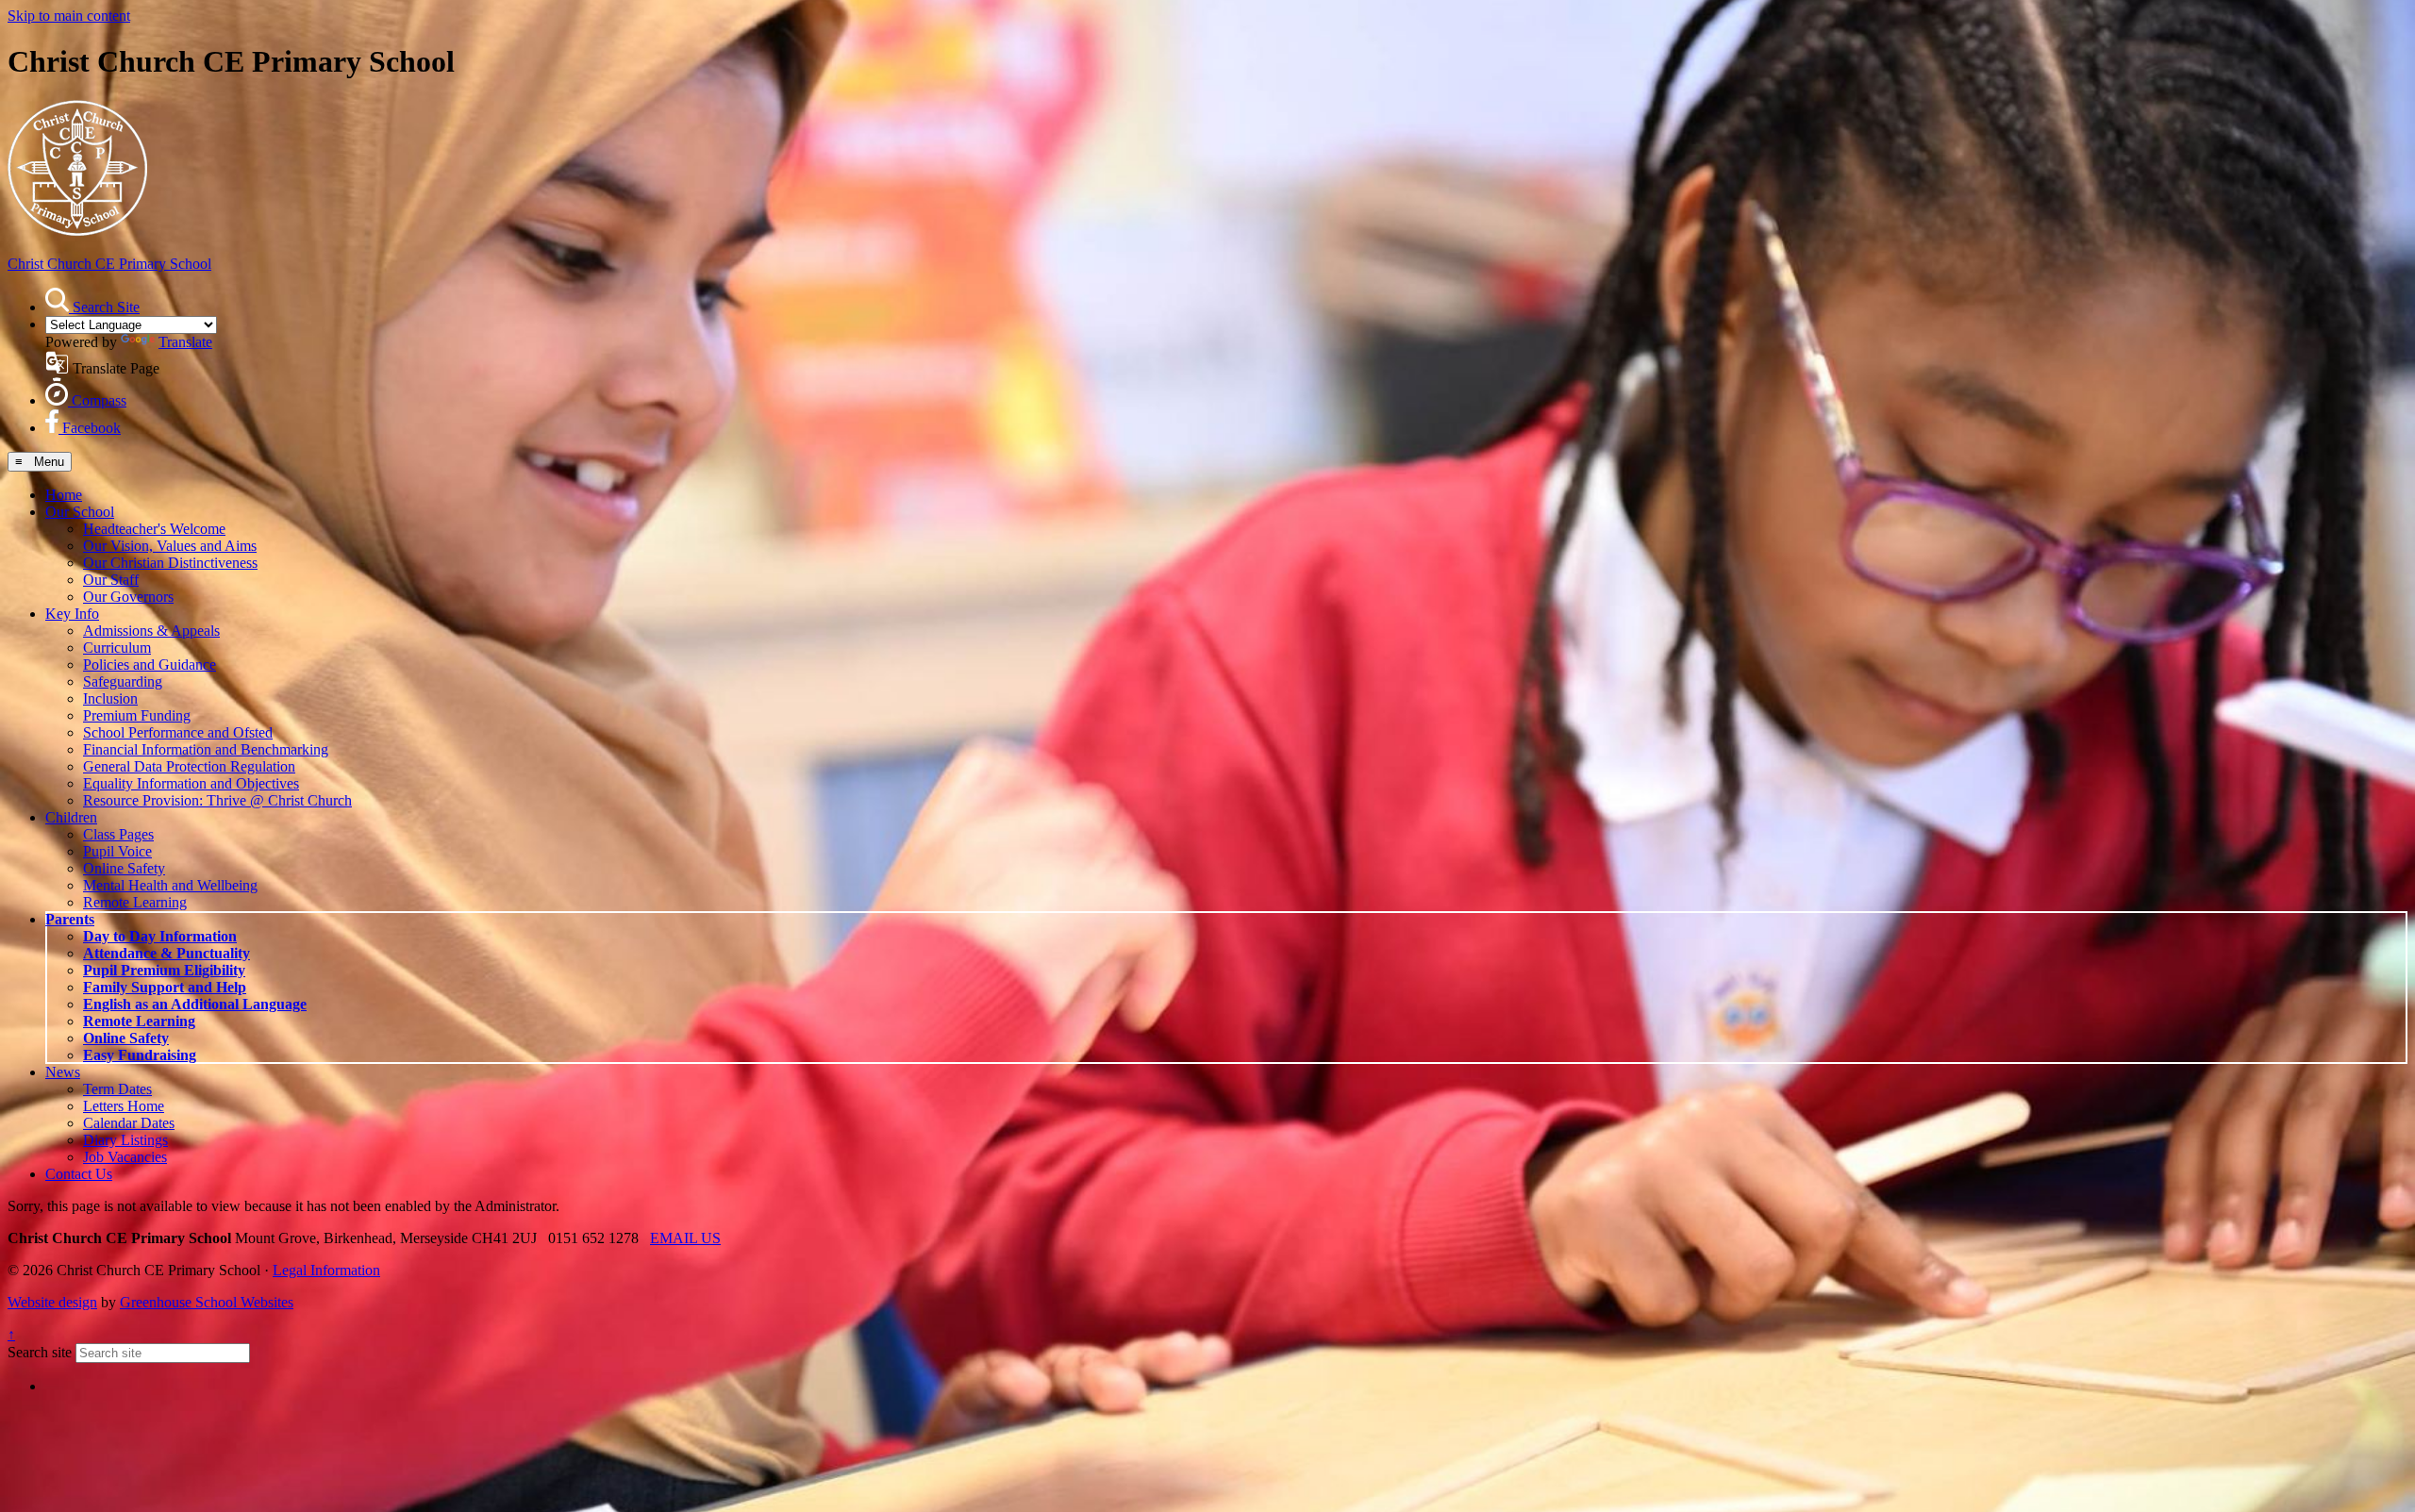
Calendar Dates (129, 1123)
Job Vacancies (125, 1157)
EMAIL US (685, 1238)
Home (64, 495)
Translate (185, 342)
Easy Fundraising (140, 1055)
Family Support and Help (165, 987)
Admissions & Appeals (151, 631)
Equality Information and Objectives (191, 783)
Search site (40, 1352)
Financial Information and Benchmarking (206, 749)
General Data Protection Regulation (189, 766)
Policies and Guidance (150, 665)
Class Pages (118, 834)
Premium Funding (137, 715)
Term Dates (117, 1089)
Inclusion (110, 698)
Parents (70, 919)
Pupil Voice (117, 851)
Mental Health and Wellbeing (170, 885)
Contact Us (79, 1174)
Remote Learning (135, 902)
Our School (80, 512)
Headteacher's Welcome (154, 529)
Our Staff (111, 580)
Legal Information (326, 1270)
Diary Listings (125, 1140)
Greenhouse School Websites (207, 1302)
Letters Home (124, 1106)
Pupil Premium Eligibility (164, 970)
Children (71, 817)
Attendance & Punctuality (167, 953)
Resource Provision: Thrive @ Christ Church (217, 800)
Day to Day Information (160, 936)
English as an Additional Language (195, 1004)
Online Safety (124, 868)
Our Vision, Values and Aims (170, 546)
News (63, 1072)
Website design (52, 1302)
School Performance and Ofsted (178, 732)
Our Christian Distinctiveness (170, 563)
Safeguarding (123, 681)
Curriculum (117, 648)
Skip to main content (69, 16)
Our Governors (128, 597)
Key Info (72, 614)
